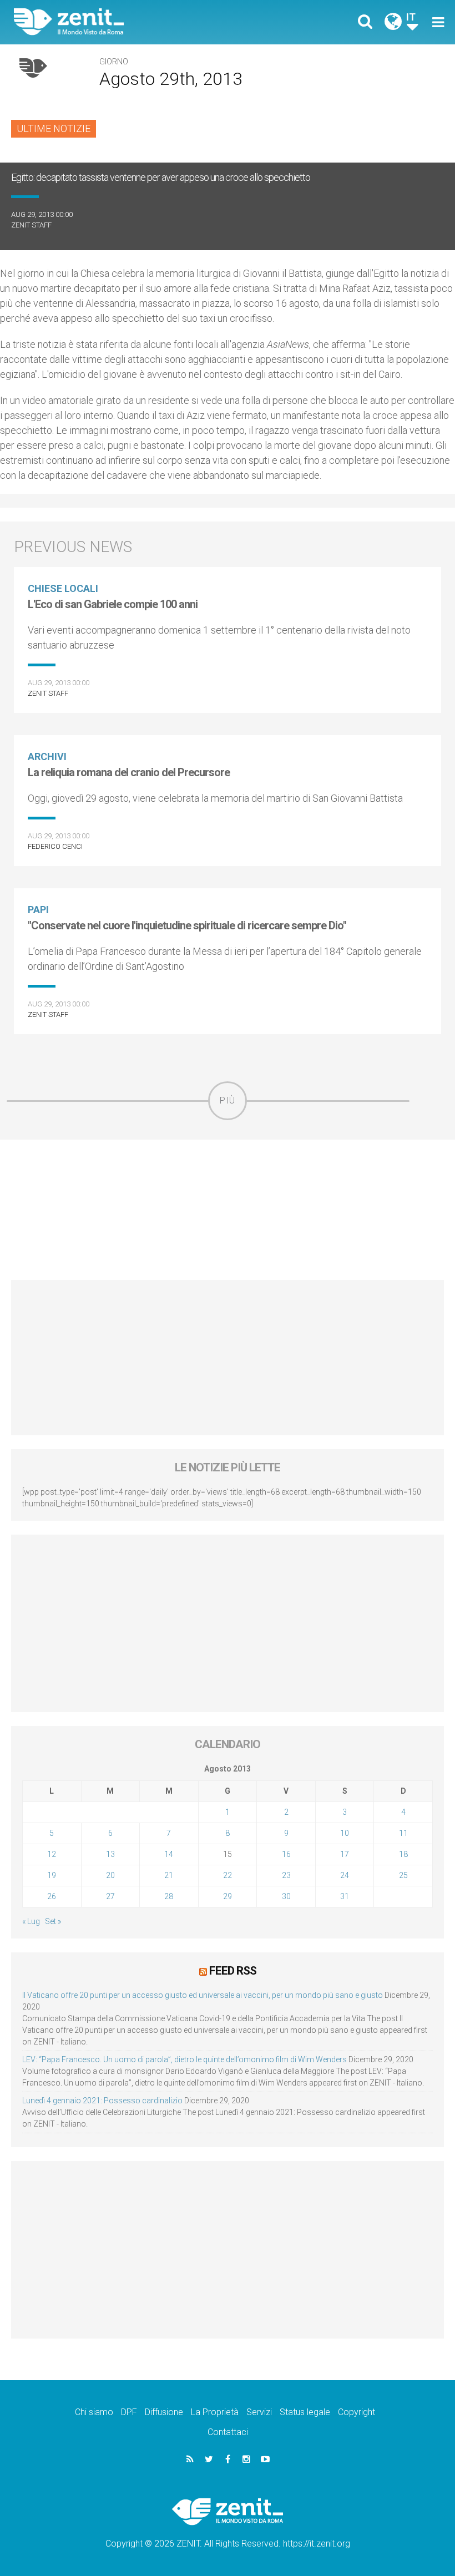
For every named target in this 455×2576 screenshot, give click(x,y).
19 (52, 1875)
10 (345, 1833)
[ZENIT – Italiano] (128, 22)
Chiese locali (63, 588)
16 (286, 1854)
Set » (53, 1921)
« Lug (31, 1921)
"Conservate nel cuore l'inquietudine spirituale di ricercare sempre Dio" (187, 925)
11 (403, 1833)
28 (169, 1896)
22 (228, 1875)
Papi (38, 910)
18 (403, 1854)
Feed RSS (233, 1971)
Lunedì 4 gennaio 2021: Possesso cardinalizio (102, 2101)
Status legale (305, 2412)
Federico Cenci (55, 846)
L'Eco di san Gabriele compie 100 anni (113, 604)
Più (228, 1100)
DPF (129, 2412)
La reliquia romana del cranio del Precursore (129, 772)
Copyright (357, 2412)
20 (110, 1875)
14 (169, 1854)
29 (228, 1896)
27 (110, 1896)
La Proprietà (215, 2412)
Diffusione (164, 2412)
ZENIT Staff (31, 225)
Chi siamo (94, 2412)
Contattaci (228, 2432)
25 (403, 1875)
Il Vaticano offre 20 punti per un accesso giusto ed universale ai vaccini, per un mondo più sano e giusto (203, 1995)
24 (345, 1875)
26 (52, 1896)
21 (169, 1875)
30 (286, 1896)
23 (286, 1875)
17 (345, 1854)
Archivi (47, 756)
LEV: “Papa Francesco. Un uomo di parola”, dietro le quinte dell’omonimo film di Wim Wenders (184, 2059)
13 (110, 1854)
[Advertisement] (228, 1210)
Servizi (259, 2412)
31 (345, 1896)
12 (52, 1854)
